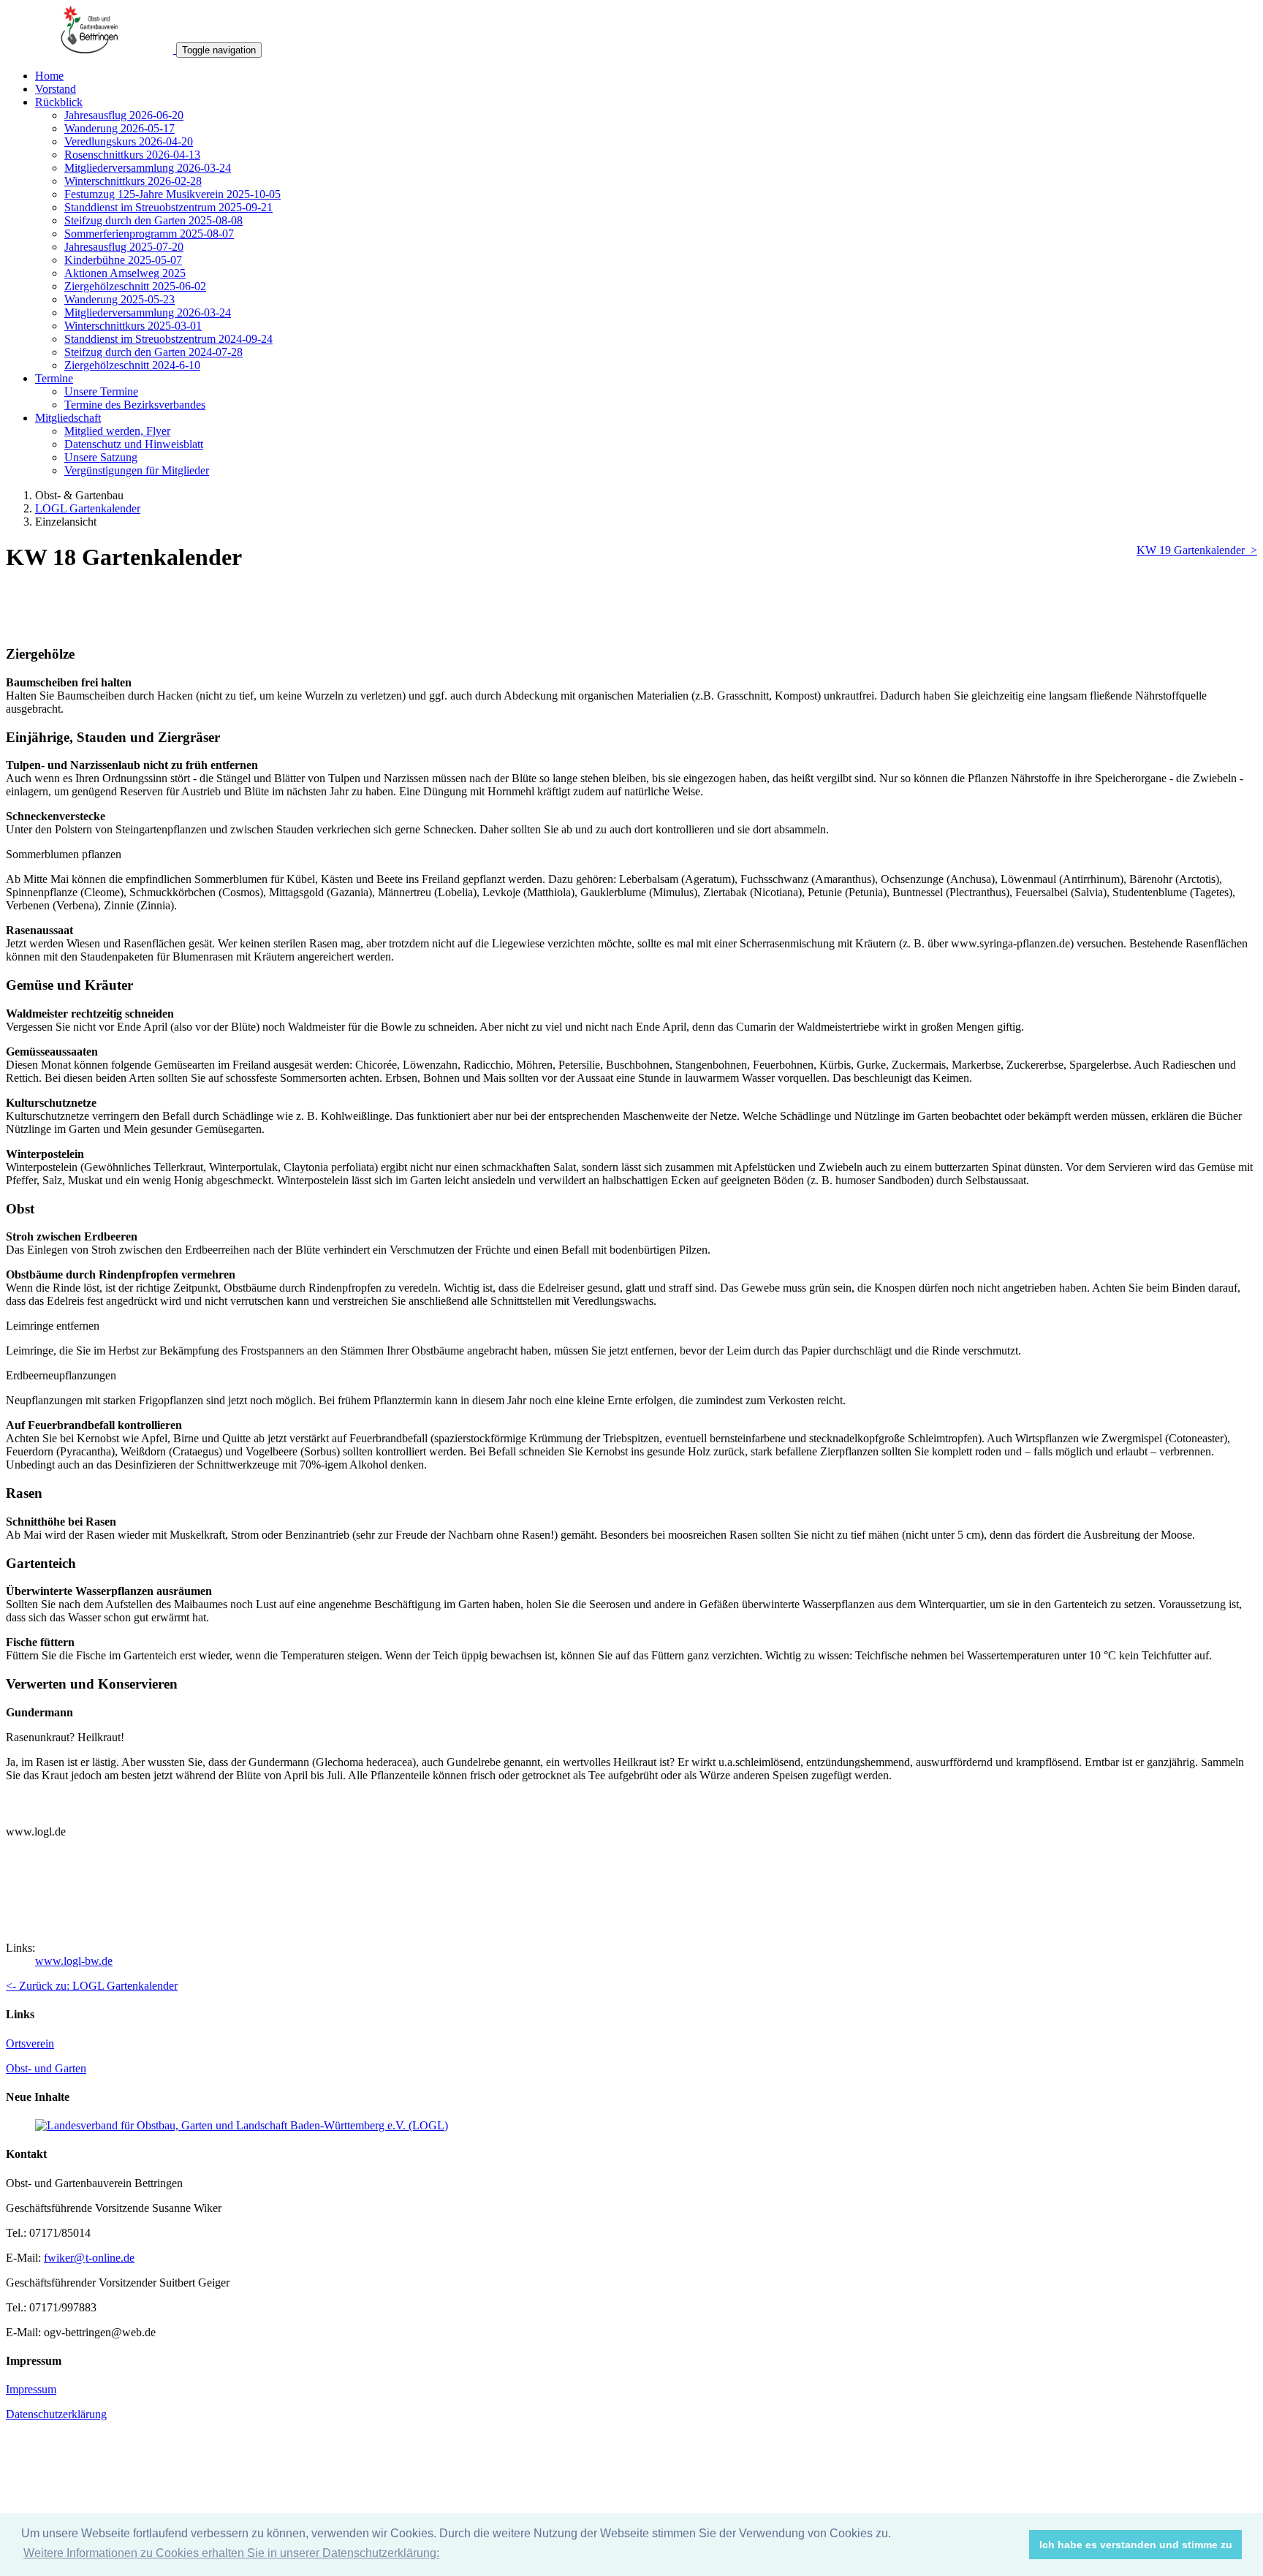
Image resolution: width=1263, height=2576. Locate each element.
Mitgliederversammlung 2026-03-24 (148, 168)
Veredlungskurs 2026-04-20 (129, 141)
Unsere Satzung (101, 457)
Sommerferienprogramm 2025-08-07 (149, 234)
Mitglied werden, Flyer (117, 431)
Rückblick (59, 102)
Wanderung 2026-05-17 (120, 128)
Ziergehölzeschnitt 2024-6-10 (132, 365)
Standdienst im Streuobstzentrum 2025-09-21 (168, 207)
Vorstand (56, 89)
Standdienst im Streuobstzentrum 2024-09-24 (168, 339)
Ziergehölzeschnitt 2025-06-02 (135, 286)
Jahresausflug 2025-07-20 (124, 247)
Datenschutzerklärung (56, 2414)
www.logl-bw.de (74, 1961)
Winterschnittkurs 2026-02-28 (133, 181)
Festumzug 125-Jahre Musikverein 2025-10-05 (172, 194)
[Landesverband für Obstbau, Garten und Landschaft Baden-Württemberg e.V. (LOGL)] (242, 2125)
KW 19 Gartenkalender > (1197, 550)
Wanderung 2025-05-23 (120, 299)
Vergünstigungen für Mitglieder (137, 470)
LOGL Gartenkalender (88, 508)
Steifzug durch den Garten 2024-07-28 (153, 352)
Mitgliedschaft (68, 418)
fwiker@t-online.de (89, 2258)
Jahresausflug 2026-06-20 (124, 115)
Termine (54, 378)
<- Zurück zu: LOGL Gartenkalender (92, 1986)
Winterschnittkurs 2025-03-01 (133, 326)
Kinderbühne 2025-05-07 (123, 260)
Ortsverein (30, 2043)
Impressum (31, 2389)
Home (49, 76)
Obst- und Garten (46, 2068)
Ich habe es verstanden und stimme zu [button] (1136, 2545)
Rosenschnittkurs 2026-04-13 (132, 155)
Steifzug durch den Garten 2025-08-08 (153, 220)
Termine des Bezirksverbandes (135, 405)
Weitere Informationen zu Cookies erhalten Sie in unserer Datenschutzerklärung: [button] (231, 2553)
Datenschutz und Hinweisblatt (134, 444)
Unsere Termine (101, 391)
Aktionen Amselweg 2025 (125, 273)
